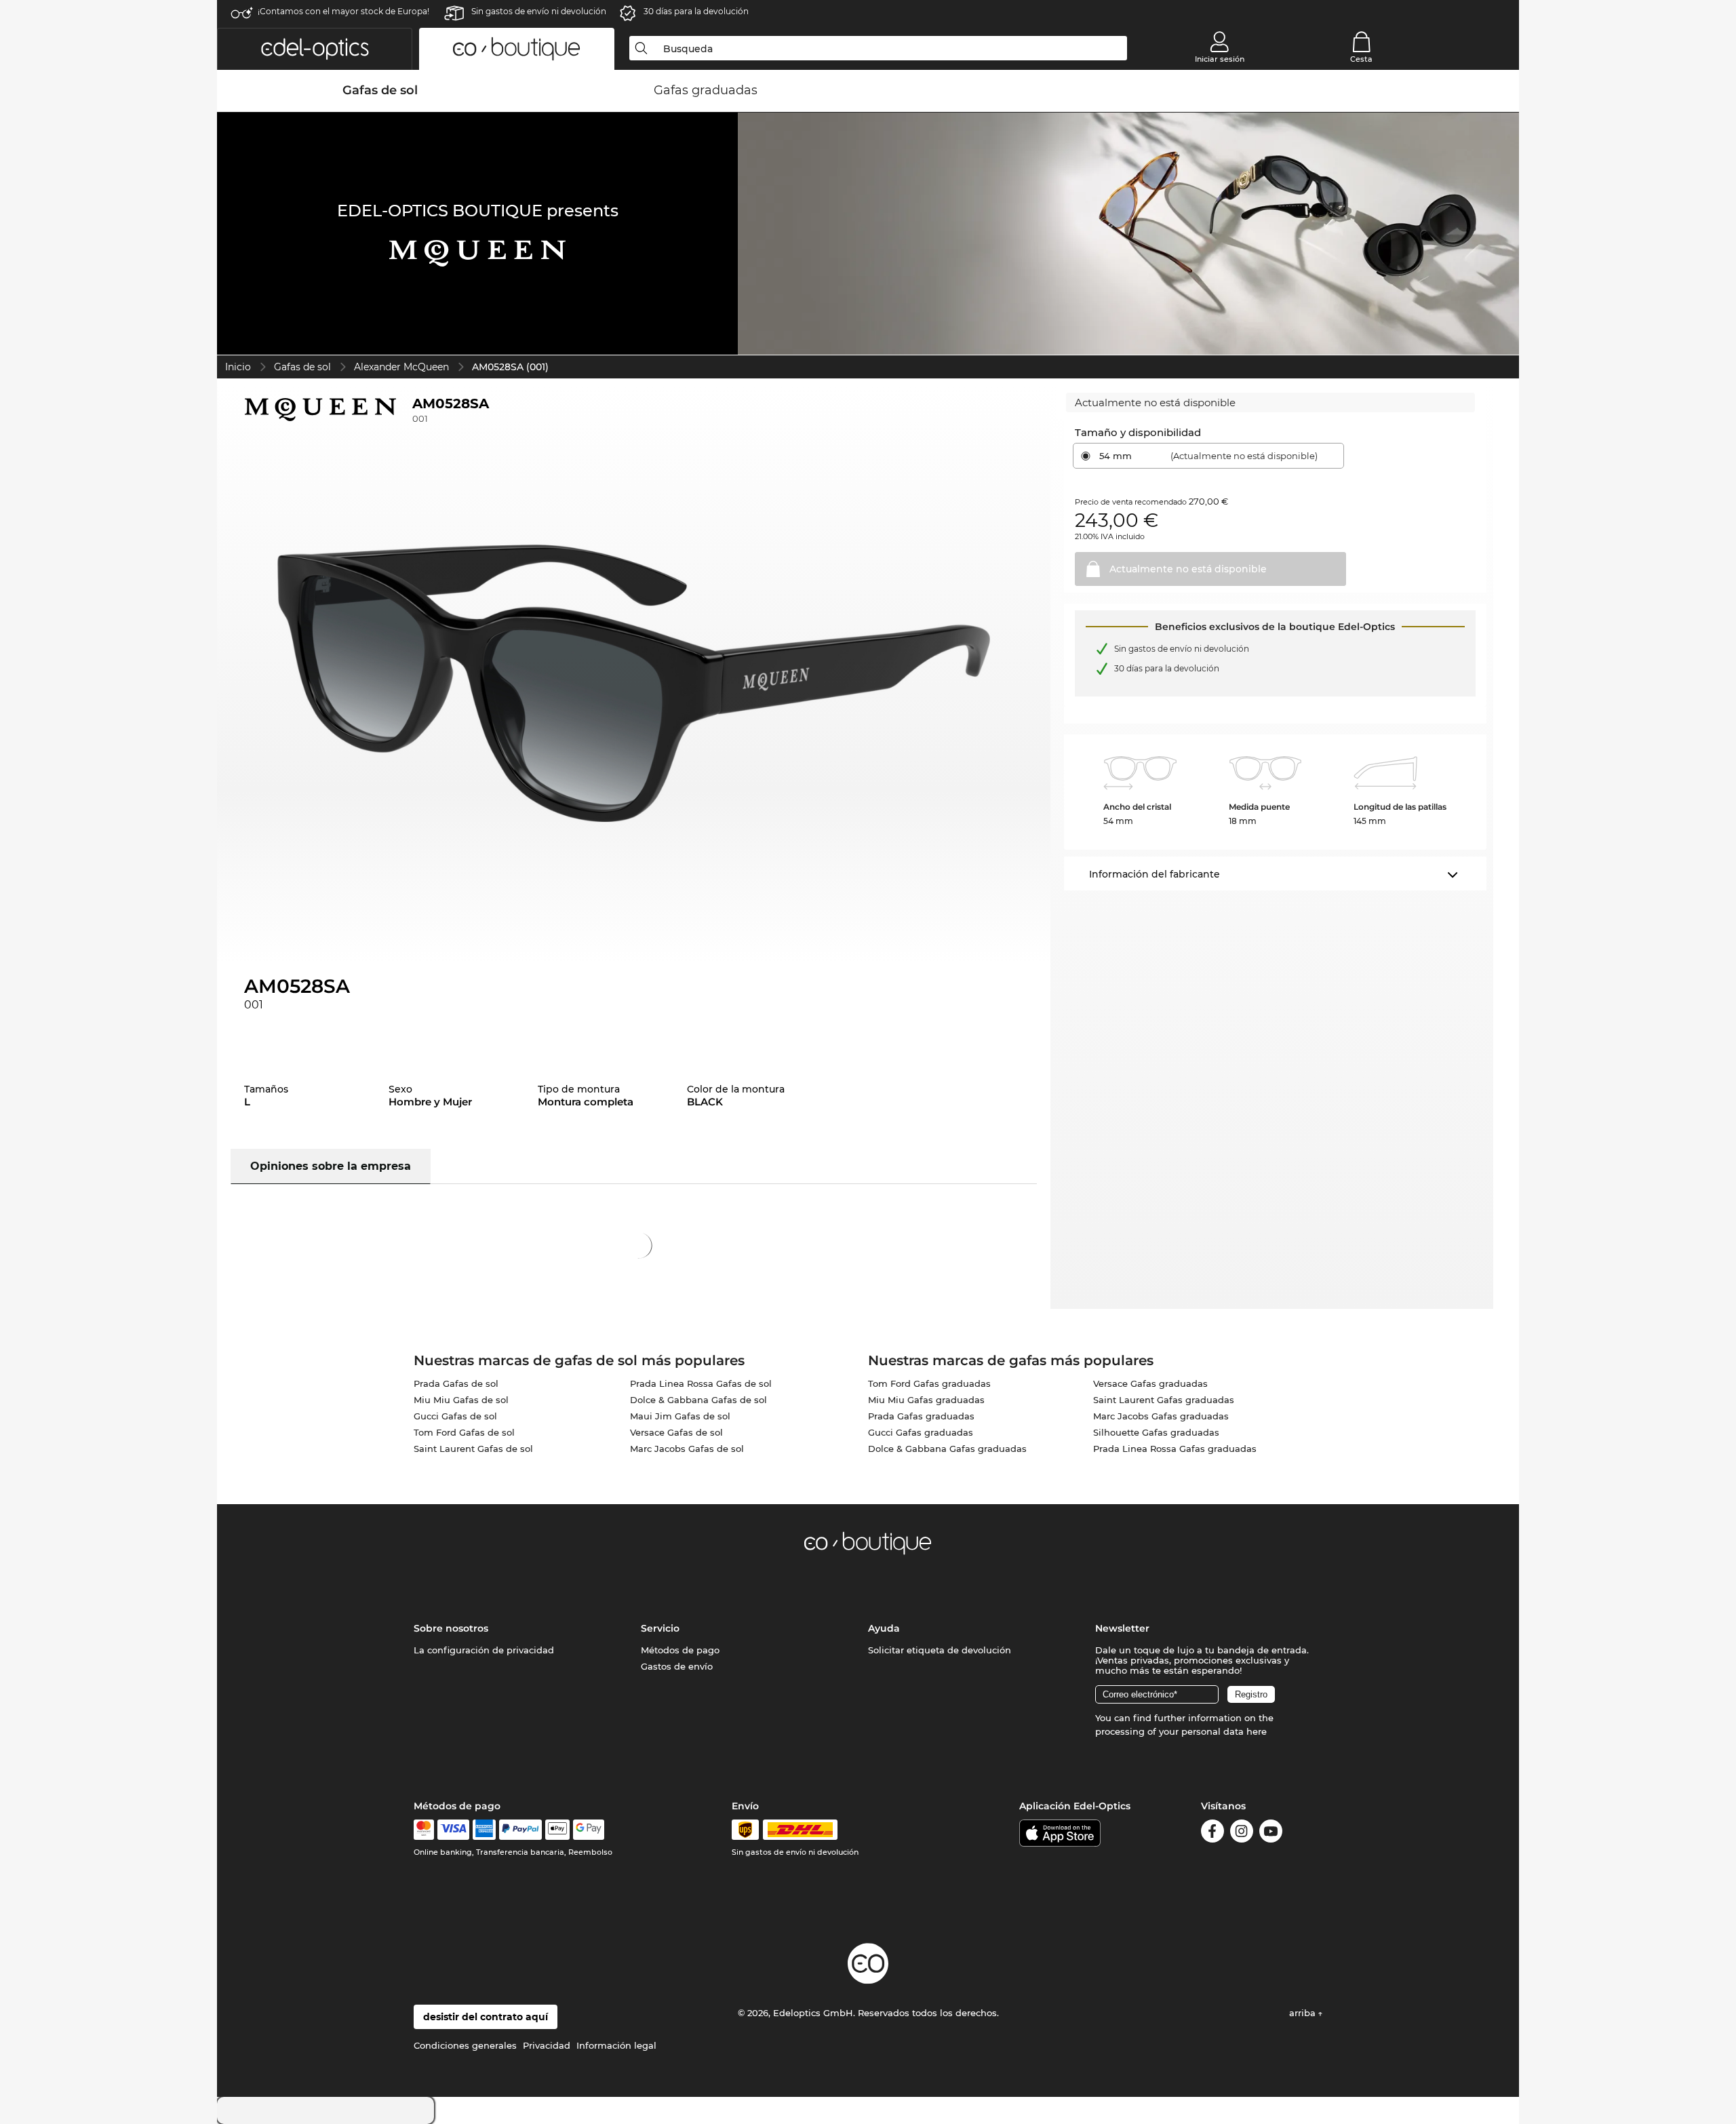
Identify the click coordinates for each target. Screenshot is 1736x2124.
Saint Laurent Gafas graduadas (1164, 1400)
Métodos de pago (680, 1650)
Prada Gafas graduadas (921, 1416)
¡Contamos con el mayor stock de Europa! (343, 11)
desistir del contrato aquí (486, 2017)
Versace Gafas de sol (676, 1432)
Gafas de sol (302, 367)
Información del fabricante (1155, 874)
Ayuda (884, 1628)
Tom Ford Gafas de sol (464, 1432)
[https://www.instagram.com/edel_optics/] (1242, 1833)
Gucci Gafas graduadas (921, 1432)
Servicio (660, 1628)
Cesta (1361, 59)
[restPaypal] (520, 1830)
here (1257, 1731)
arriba (1304, 2013)
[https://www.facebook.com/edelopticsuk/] (1212, 1833)
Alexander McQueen (401, 367)
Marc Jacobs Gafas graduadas (1161, 1416)
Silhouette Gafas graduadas (1156, 1432)
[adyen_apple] (557, 1830)
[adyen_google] (589, 1830)
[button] (315, 49)
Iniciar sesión (1220, 59)
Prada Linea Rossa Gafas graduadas (1175, 1449)
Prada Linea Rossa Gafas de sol (701, 1383)
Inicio (238, 367)
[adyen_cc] (424, 1830)
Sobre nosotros (451, 1628)
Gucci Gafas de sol (455, 1416)
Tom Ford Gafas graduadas (929, 1383)
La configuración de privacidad (484, 1650)
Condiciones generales (465, 2045)
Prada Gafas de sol (456, 1383)
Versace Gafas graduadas (1150, 1383)
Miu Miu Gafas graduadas (926, 1400)
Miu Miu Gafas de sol (461, 1400)
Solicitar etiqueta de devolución (940, 1650)
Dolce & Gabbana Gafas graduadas (947, 1449)
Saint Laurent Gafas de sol (473, 1449)
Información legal (616, 2045)
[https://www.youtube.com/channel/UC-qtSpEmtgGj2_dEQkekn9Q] (1271, 1833)
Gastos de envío (677, 1666)
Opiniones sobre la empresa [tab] (331, 1166)
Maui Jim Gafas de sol (680, 1416)
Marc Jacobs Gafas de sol (687, 1449)
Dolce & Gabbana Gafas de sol (698, 1400)
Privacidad (547, 2045)
